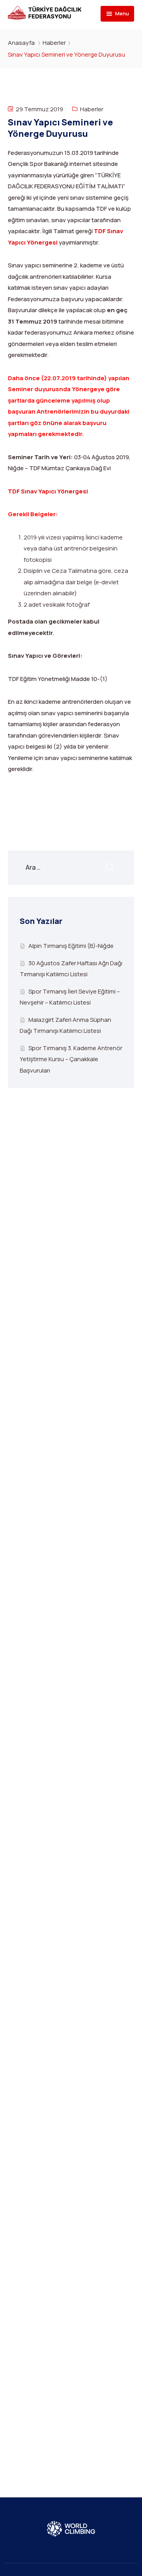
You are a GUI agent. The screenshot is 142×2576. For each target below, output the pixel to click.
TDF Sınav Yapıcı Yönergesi (48, 491)
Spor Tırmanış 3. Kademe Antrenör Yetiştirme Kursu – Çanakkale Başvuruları (71, 1059)
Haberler (54, 43)
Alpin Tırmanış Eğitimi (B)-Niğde (71, 946)
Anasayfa (21, 43)
